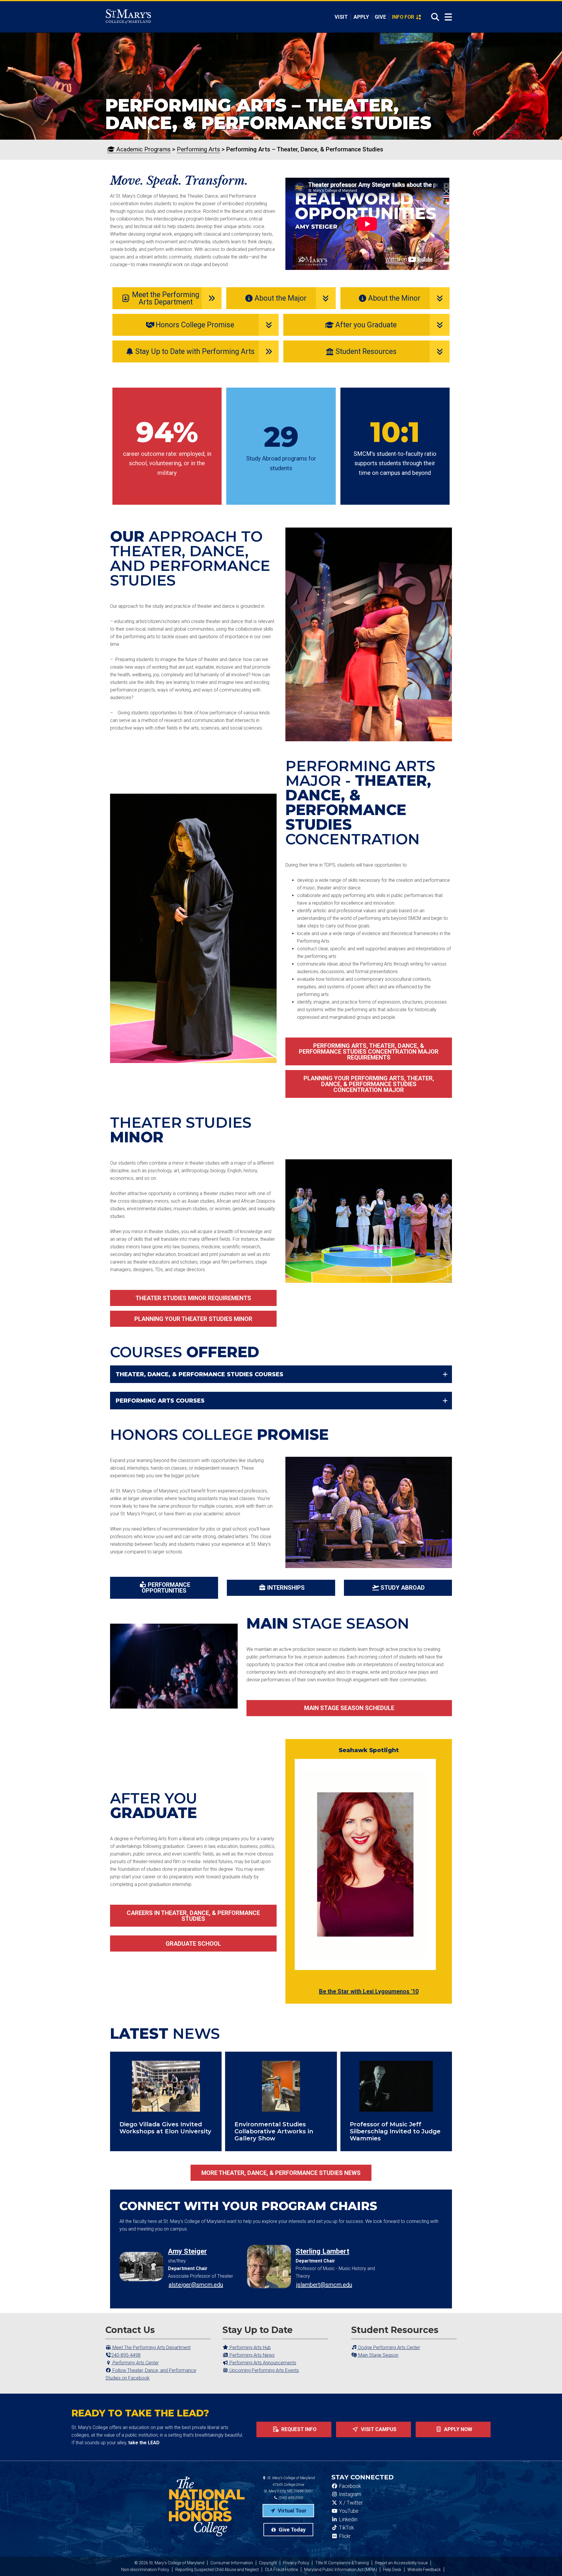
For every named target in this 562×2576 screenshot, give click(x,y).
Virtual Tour (292, 2511)
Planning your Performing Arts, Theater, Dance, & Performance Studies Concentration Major (369, 1084)
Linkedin (348, 2519)
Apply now (458, 2429)
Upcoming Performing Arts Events (264, 2370)
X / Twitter (350, 2503)
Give (380, 17)
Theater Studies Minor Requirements (193, 1298)
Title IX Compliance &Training (342, 2563)
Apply (361, 17)
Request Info (298, 2429)
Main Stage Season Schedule (349, 1708)
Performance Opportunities (166, 1588)
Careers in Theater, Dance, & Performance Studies (193, 1916)
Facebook (349, 2486)
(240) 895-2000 (291, 2498)
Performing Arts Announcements (262, 2363)
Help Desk (392, 2570)
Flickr (344, 2536)
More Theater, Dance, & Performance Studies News (281, 2173)
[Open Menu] (448, 17)
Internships (286, 1588)
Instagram (349, 2494)
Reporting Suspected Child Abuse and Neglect (217, 2570)
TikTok (346, 2528)
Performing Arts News (251, 2355)
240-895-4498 (126, 2355)
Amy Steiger (187, 2251)
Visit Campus (378, 2429)
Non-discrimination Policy (145, 2570)
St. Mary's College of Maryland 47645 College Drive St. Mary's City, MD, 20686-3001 (289, 2485)
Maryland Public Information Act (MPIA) (341, 2570)
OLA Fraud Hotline (281, 2570)
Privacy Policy (296, 2563)
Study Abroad (403, 1588)
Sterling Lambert (322, 2251)
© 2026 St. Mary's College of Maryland (169, 2563)
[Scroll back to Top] (548, 2562)
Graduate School (193, 1944)
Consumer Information (232, 2563)
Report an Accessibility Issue (401, 2563)
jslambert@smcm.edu (324, 2285)
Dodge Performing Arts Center (389, 2348)
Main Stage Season (378, 2355)
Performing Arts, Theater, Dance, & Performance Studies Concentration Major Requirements (369, 1052)
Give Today (292, 2530)
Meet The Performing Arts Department (151, 2348)
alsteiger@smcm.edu (196, 2285)
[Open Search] (433, 17)
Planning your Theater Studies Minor (193, 1319)
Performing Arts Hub (250, 2348)
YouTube (348, 2511)
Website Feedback (424, 2570)
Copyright (268, 2563)
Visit (341, 17)
